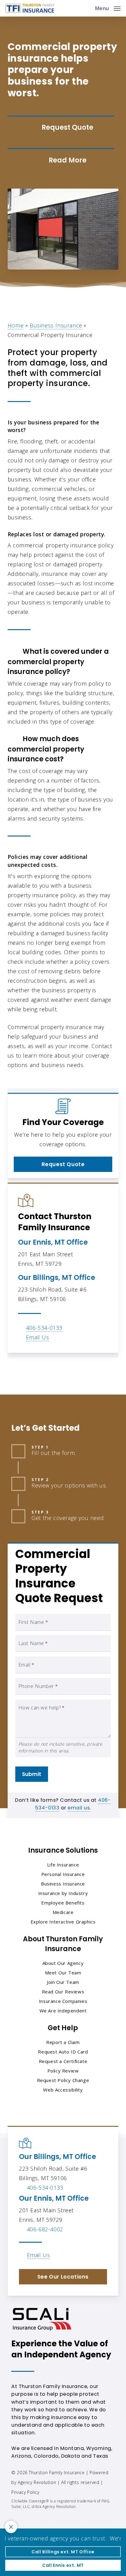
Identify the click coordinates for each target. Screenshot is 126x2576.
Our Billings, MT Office (57, 1278)
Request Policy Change (63, 2080)
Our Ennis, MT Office (53, 1242)
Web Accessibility (63, 2090)
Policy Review (63, 2071)
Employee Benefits (63, 1903)
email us (79, 1808)
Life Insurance (63, 1865)
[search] (86, 8)
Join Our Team (63, 1982)
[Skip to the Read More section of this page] (61, 160)
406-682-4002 (45, 2229)
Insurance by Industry (63, 1893)
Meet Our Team (63, 1973)
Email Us (38, 1337)
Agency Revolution (37, 2482)
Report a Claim (63, 2042)
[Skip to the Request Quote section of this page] (61, 128)
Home (16, 325)
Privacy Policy (25, 2492)
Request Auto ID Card (63, 2052)
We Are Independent (63, 2011)
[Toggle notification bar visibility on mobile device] (11, 2527)
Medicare (63, 1912)
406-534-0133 (44, 1328)
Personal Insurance (63, 1874)
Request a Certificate (63, 2061)
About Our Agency (63, 1963)
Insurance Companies (63, 2001)
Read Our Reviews (63, 1992)
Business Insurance (56, 325)
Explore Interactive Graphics (63, 1922)
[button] (108, 8)
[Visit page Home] (30, 8)
